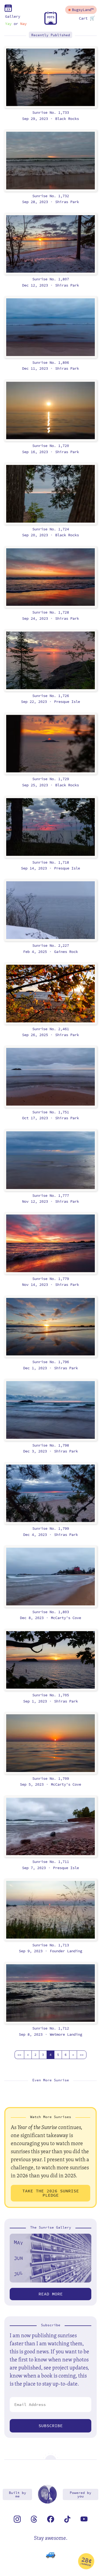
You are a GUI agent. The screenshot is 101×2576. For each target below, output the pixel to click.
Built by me (18, 2494)
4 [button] (50, 2055)
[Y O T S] (51, 23)
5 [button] (58, 2055)
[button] (19, 2055)
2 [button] (35, 2055)
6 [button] (66, 2055)
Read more (51, 2294)
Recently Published (51, 35)
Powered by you (81, 2494)
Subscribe (51, 2426)
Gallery (13, 16)
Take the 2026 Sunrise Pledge (51, 2193)
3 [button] (43, 2055)
